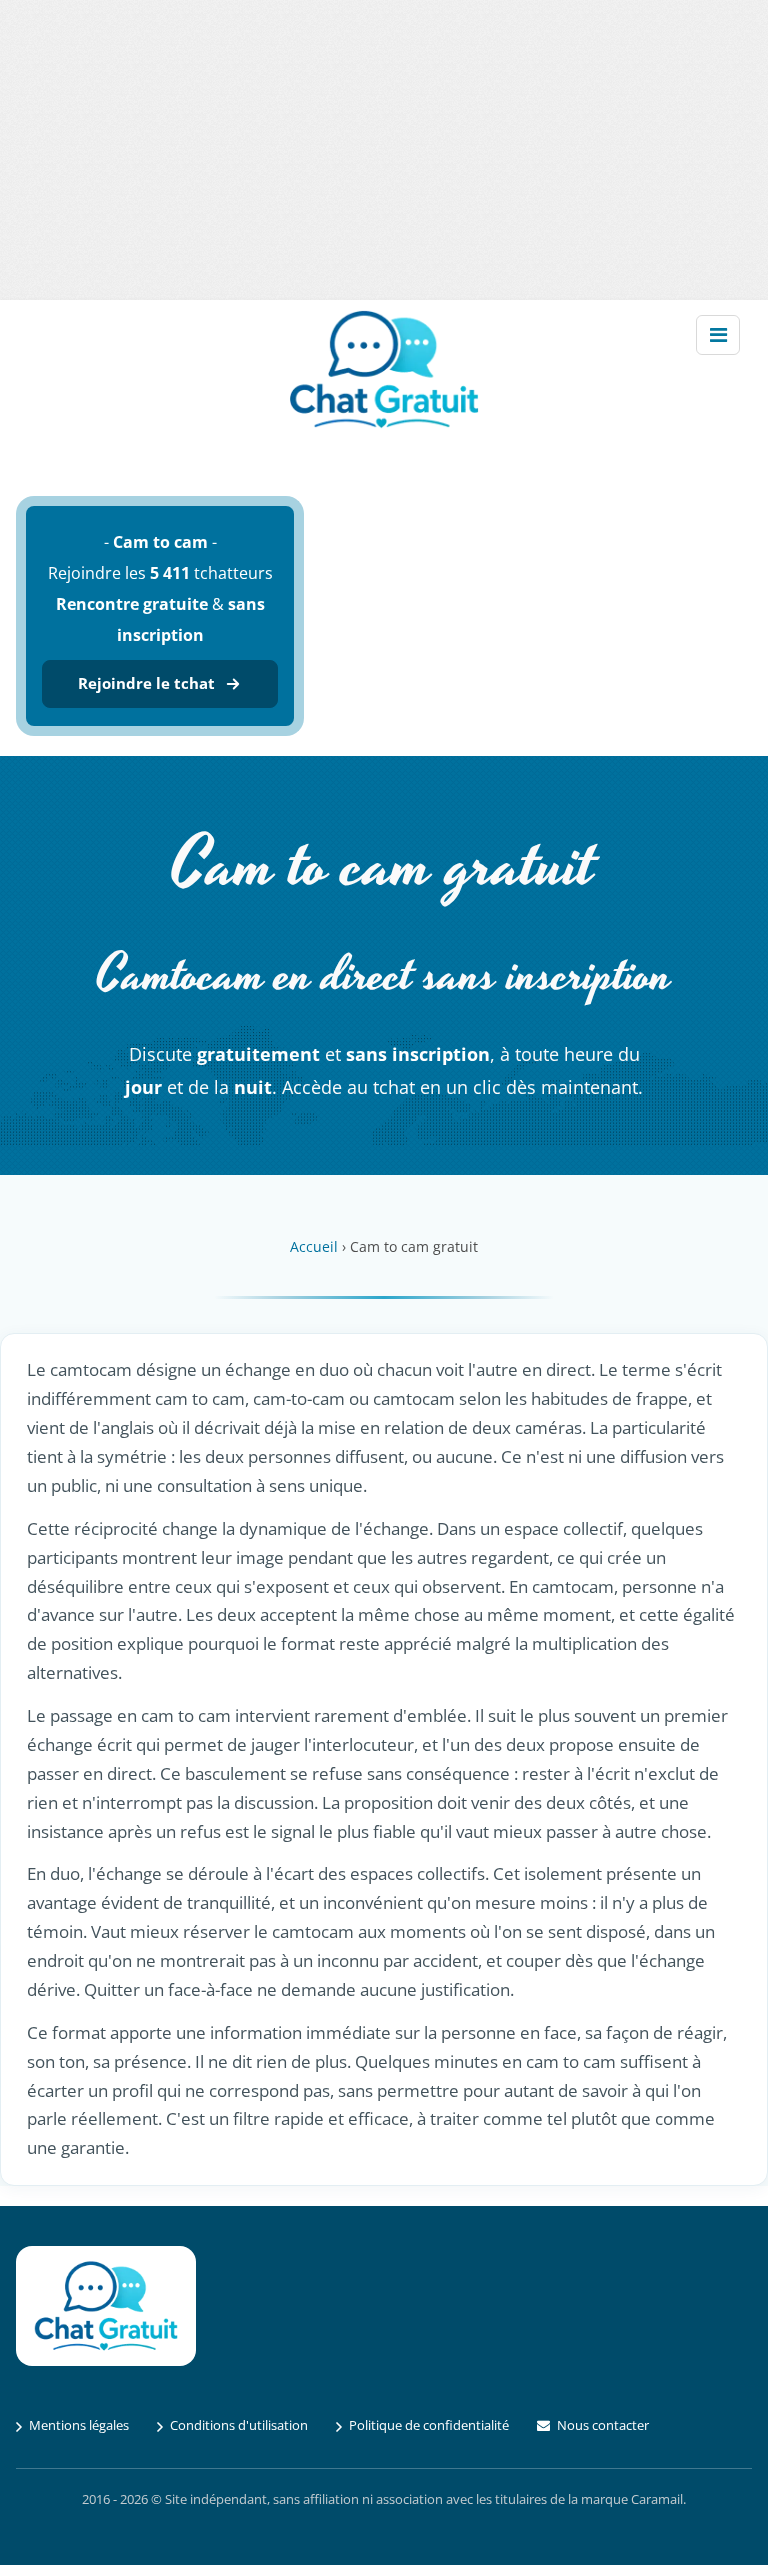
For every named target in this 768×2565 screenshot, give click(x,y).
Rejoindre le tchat (146, 683)
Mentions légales (79, 2425)
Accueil (314, 1246)
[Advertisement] (384, 150)
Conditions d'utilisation (239, 2425)
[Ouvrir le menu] (718, 335)
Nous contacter (603, 2425)
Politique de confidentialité (429, 2425)
